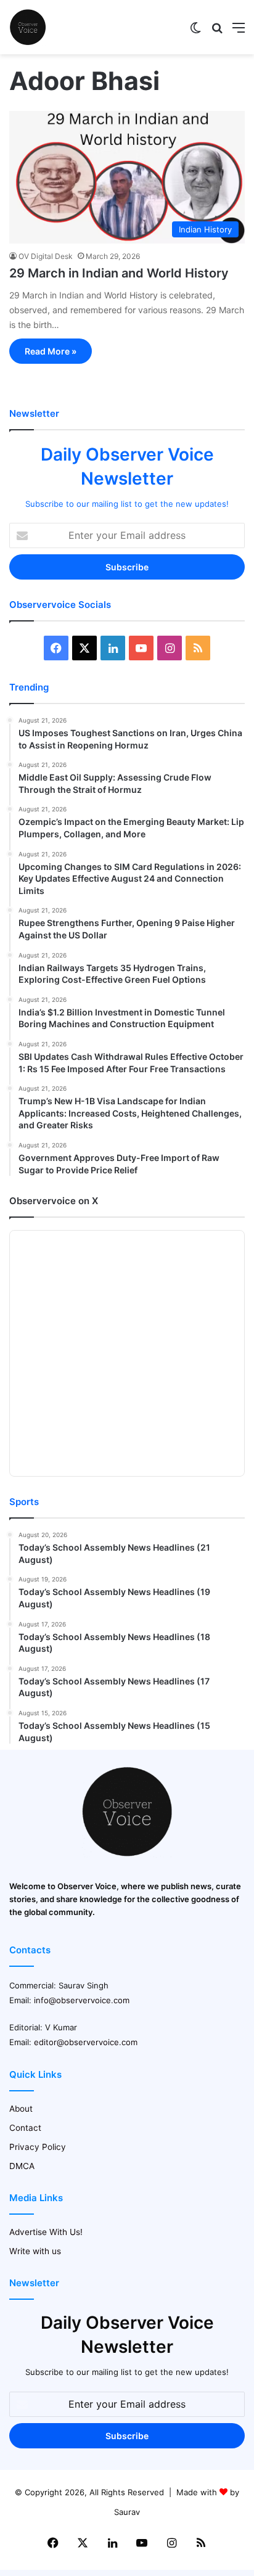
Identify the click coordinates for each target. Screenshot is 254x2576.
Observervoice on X (54, 1201)
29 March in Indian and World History (119, 273)
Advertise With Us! (46, 2232)
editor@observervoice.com (86, 2042)
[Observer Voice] (28, 27)
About (21, 2109)
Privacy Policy (38, 2147)
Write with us (35, 2251)
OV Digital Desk (46, 256)
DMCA (22, 2166)
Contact (25, 2128)
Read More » (51, 351)
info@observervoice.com (82, 2000)
